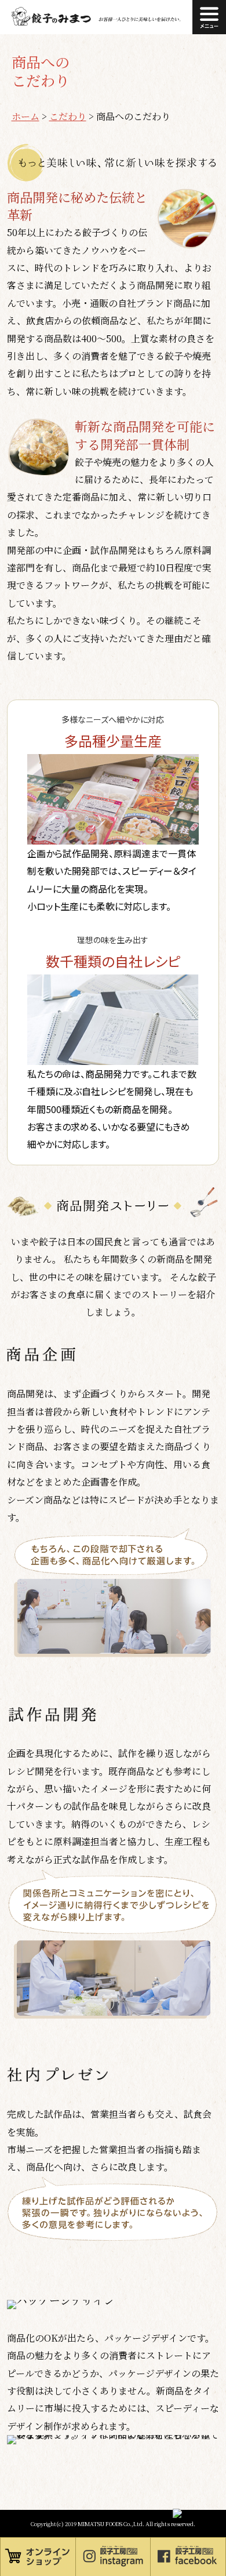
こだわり (68, 116)
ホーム (25, 116)
